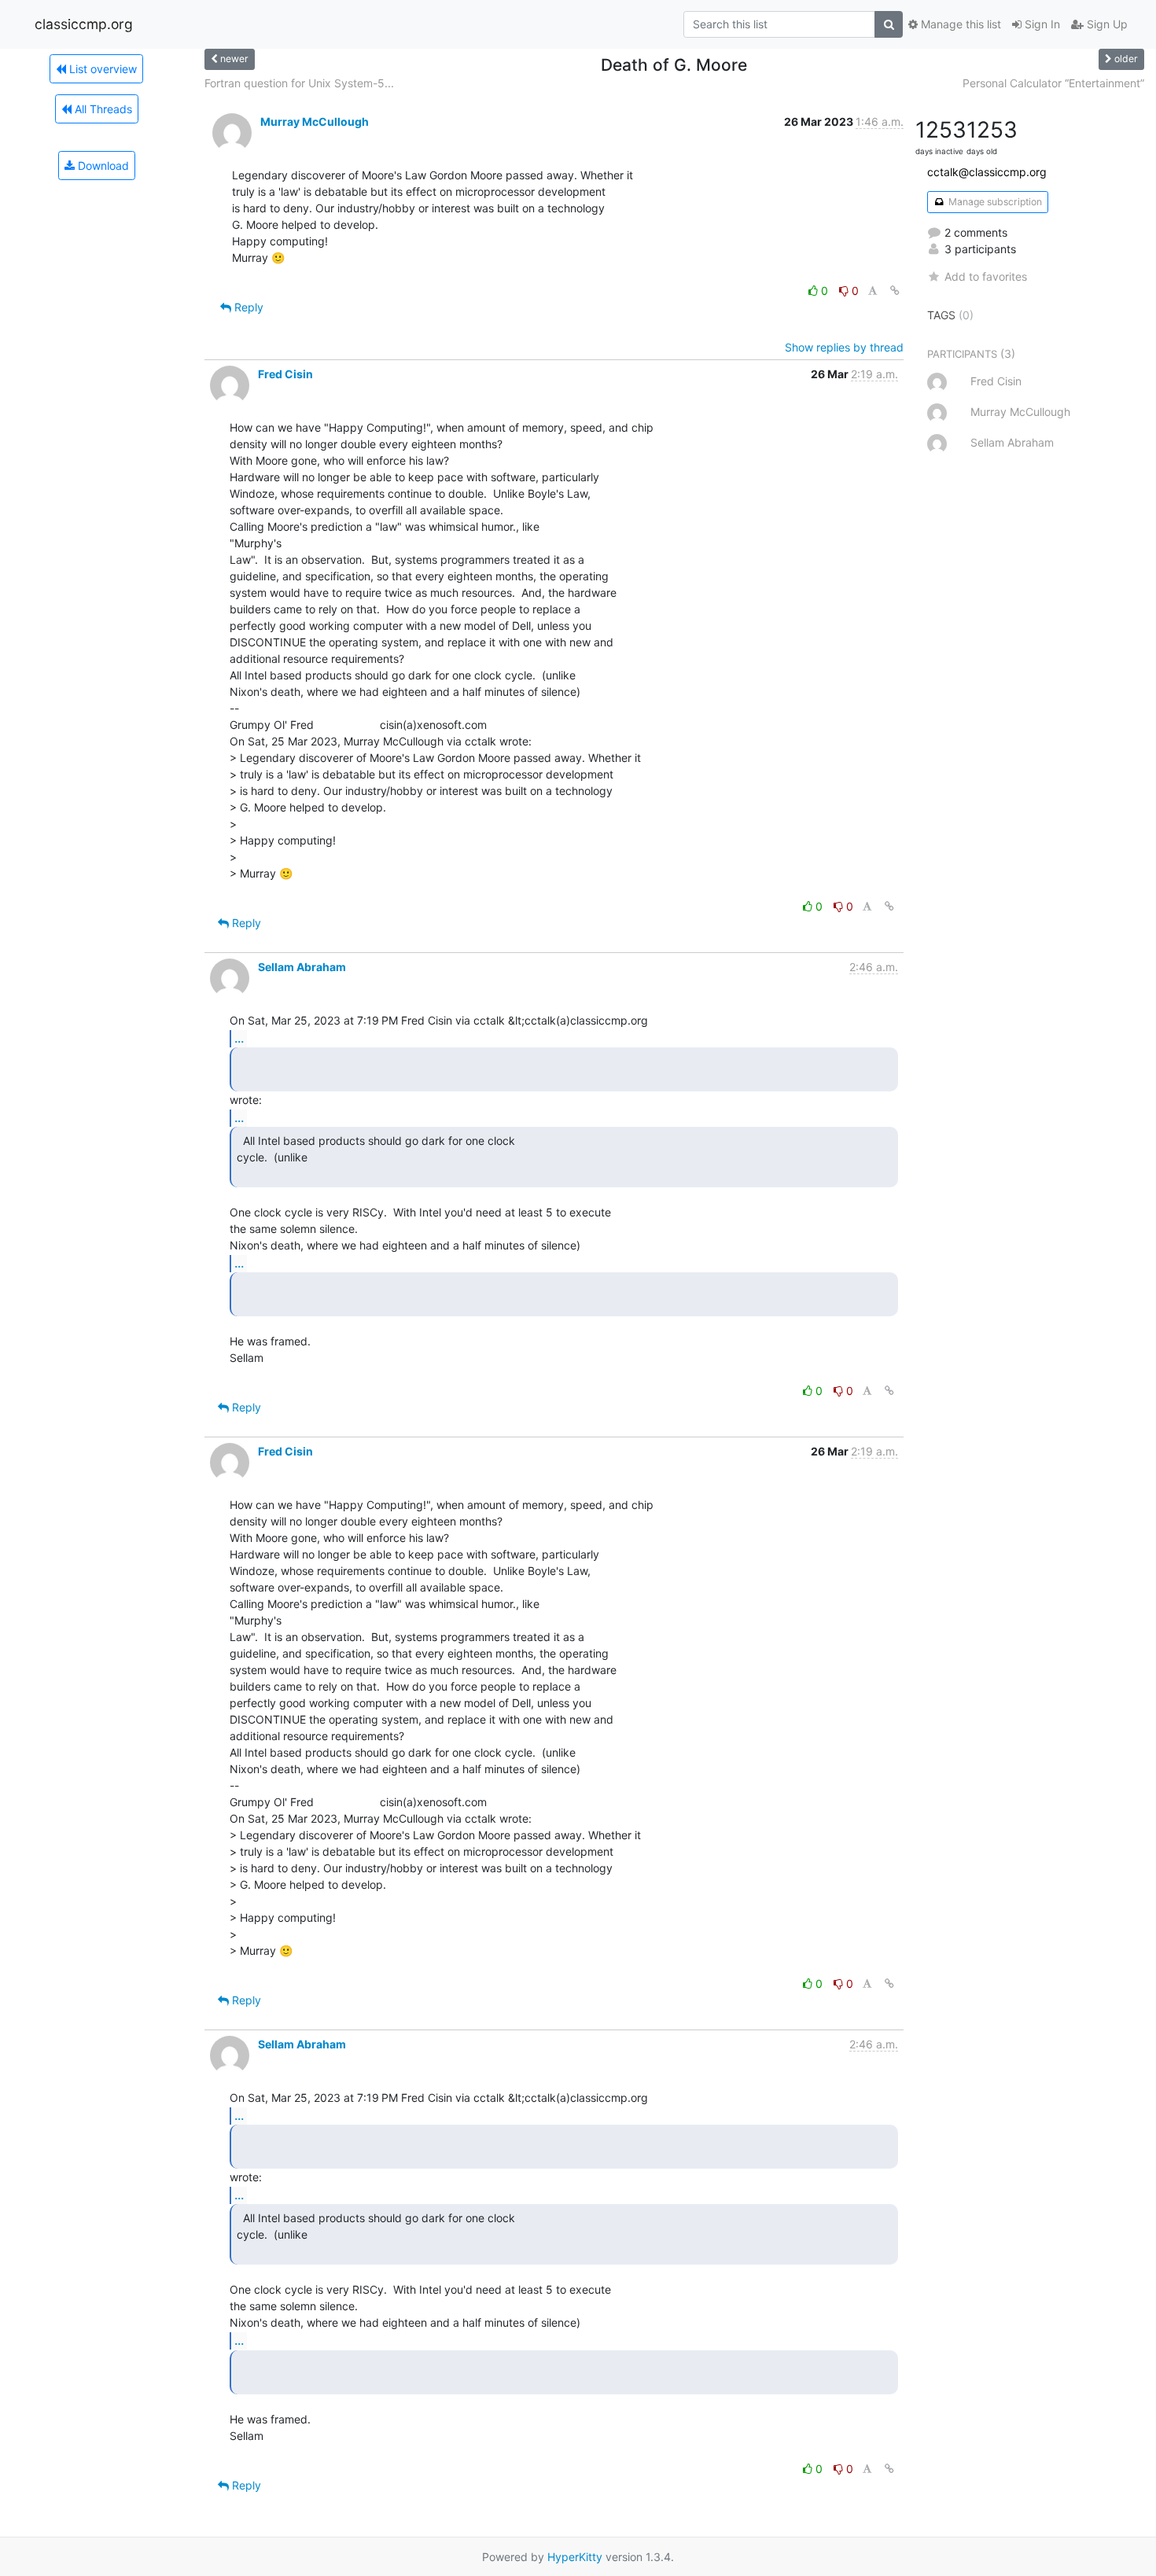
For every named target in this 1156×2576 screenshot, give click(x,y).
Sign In (1041, 24)
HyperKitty (575, 2557)
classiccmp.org (84, 24)
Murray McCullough (315, 121)
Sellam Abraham (302, 967)
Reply (247, 307)
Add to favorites (986, 276)
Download (102, 166)
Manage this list (959, 24)
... (239, 1038)
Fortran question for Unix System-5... (299, 83)
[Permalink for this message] (895, 291)
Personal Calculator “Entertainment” (1053, 83)
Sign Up (1106, 24)
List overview (101, 69)
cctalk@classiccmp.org (987, 172)
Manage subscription (994, 202)
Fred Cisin (285, 374)
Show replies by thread (844, 347)
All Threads (102, 109)
